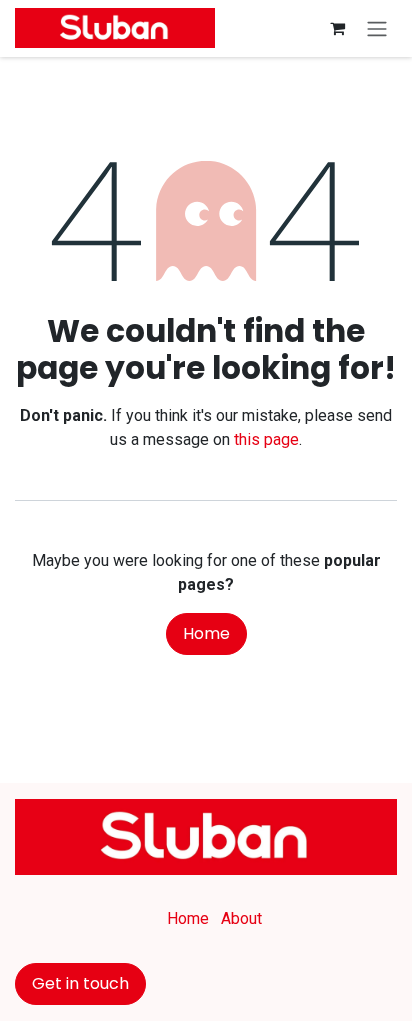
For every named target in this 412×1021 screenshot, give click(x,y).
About (241, 918)
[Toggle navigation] (377, 28)
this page (266, 439)
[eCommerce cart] (337, 28)
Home (206, 633)
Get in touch (80, 983)
